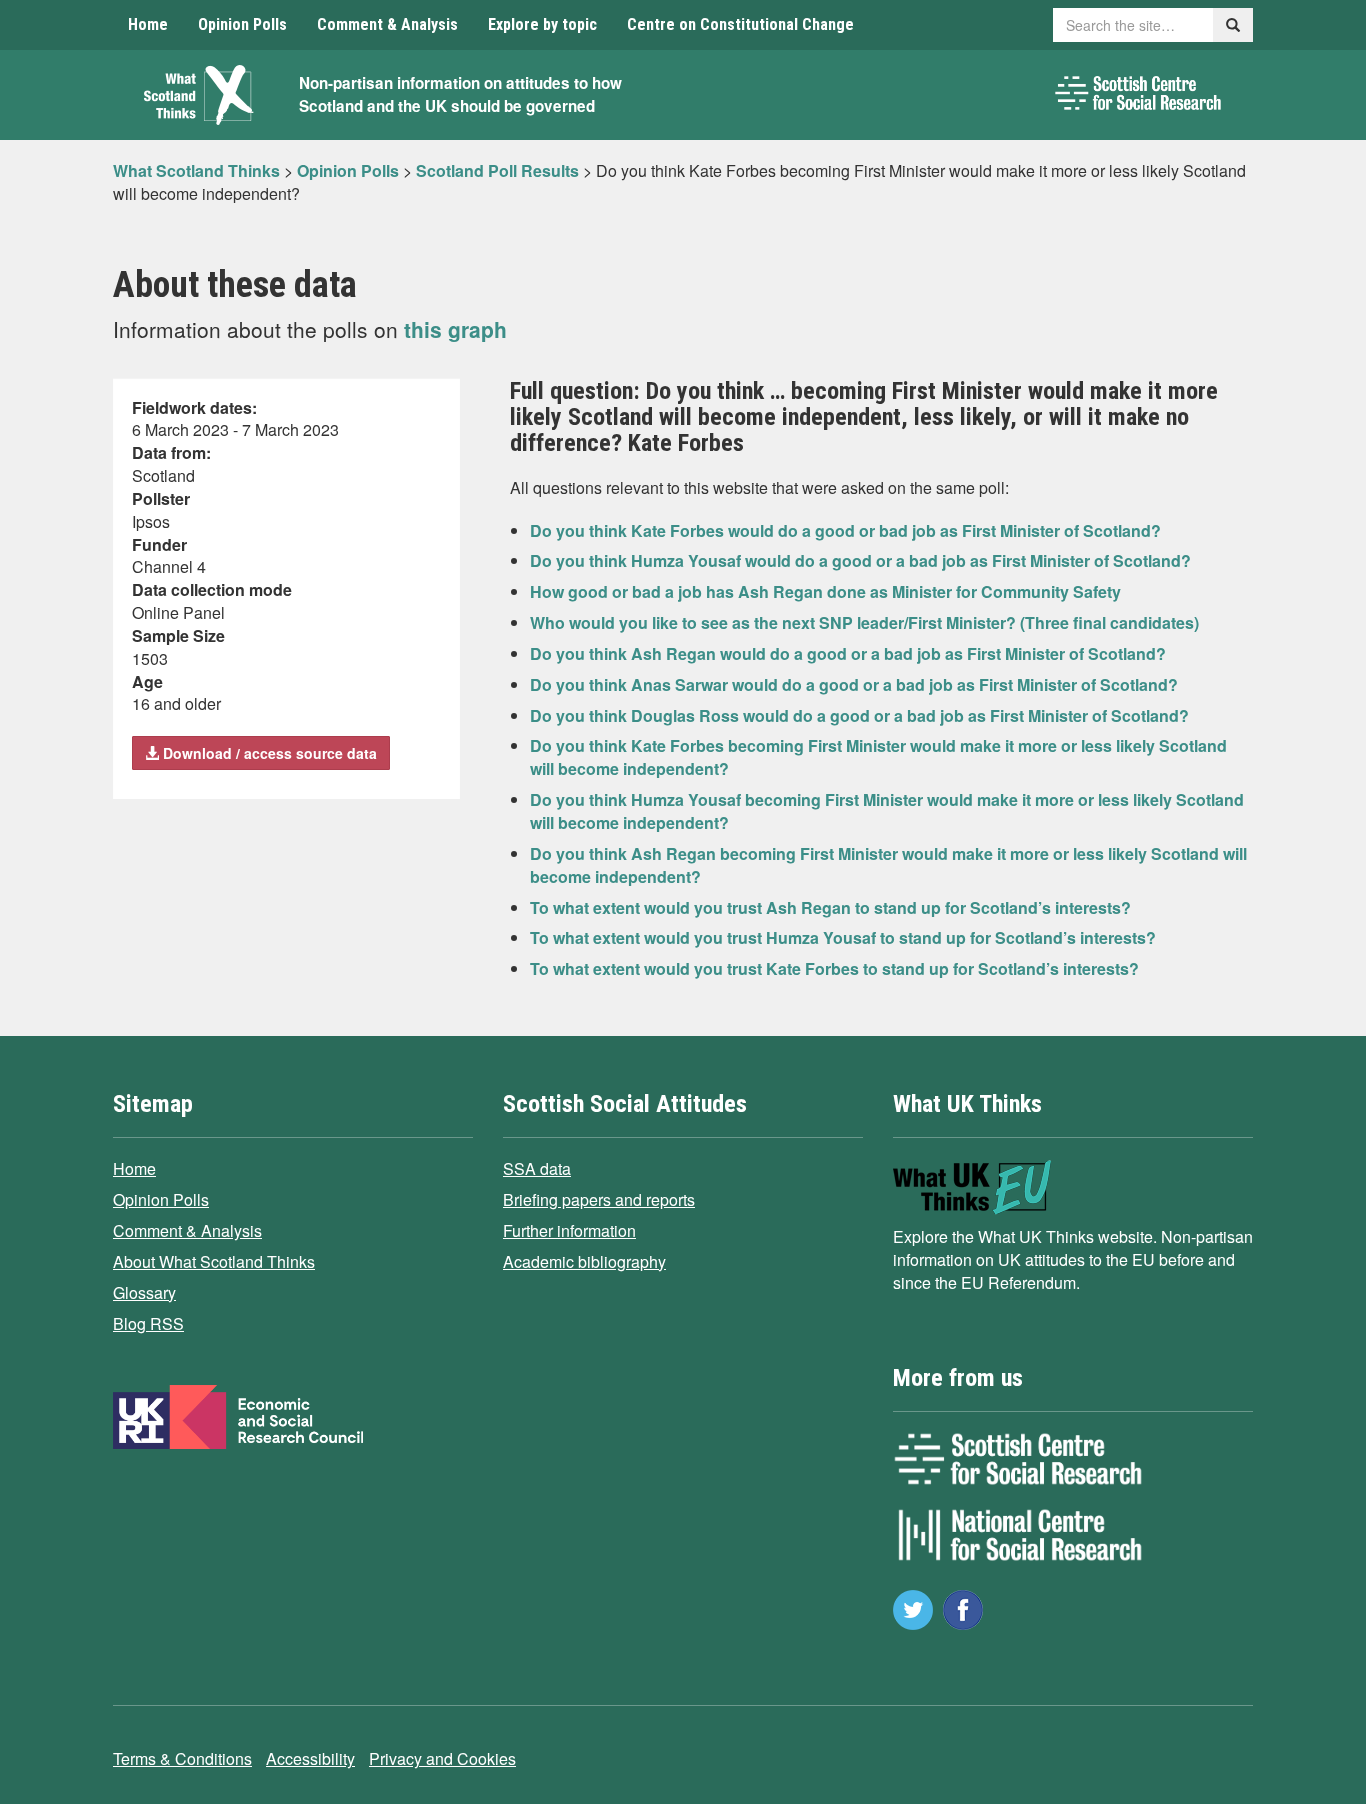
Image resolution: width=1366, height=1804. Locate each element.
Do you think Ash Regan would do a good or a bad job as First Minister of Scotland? (848, 653)
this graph (455, 329)
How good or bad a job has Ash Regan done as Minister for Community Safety (825, 591)
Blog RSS (148, 1323)
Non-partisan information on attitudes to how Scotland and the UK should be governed (460, 94)
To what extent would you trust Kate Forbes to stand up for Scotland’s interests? (834, 968)
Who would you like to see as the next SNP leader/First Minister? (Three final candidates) (864, 622)
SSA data (537, 1168)
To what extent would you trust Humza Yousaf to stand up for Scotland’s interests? (843, 937)
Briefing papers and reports (599, 1199)
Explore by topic (542, 24)
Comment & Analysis (387, 24)
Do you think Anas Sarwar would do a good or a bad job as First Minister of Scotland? (854, 684)
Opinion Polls (242, 24)
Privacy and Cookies (442, 1758)
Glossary (144, 1292)
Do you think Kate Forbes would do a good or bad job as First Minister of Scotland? (845, 530)
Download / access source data (268, 753)
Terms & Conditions (182, 1758)
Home (148, 24)
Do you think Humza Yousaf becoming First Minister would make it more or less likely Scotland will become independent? (887, 811)
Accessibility (310, 1758)
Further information (569, 1230)
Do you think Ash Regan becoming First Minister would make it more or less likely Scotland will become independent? (888, 865)
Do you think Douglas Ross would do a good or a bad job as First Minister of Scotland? (859, 715)
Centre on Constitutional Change (740, 24)
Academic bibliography (584, 1261)
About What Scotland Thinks (214, 1261)
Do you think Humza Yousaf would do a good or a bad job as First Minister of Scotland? (860, 560)
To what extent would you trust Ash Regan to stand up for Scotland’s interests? (830, 907)
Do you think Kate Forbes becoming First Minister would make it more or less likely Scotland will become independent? (878, 757)
